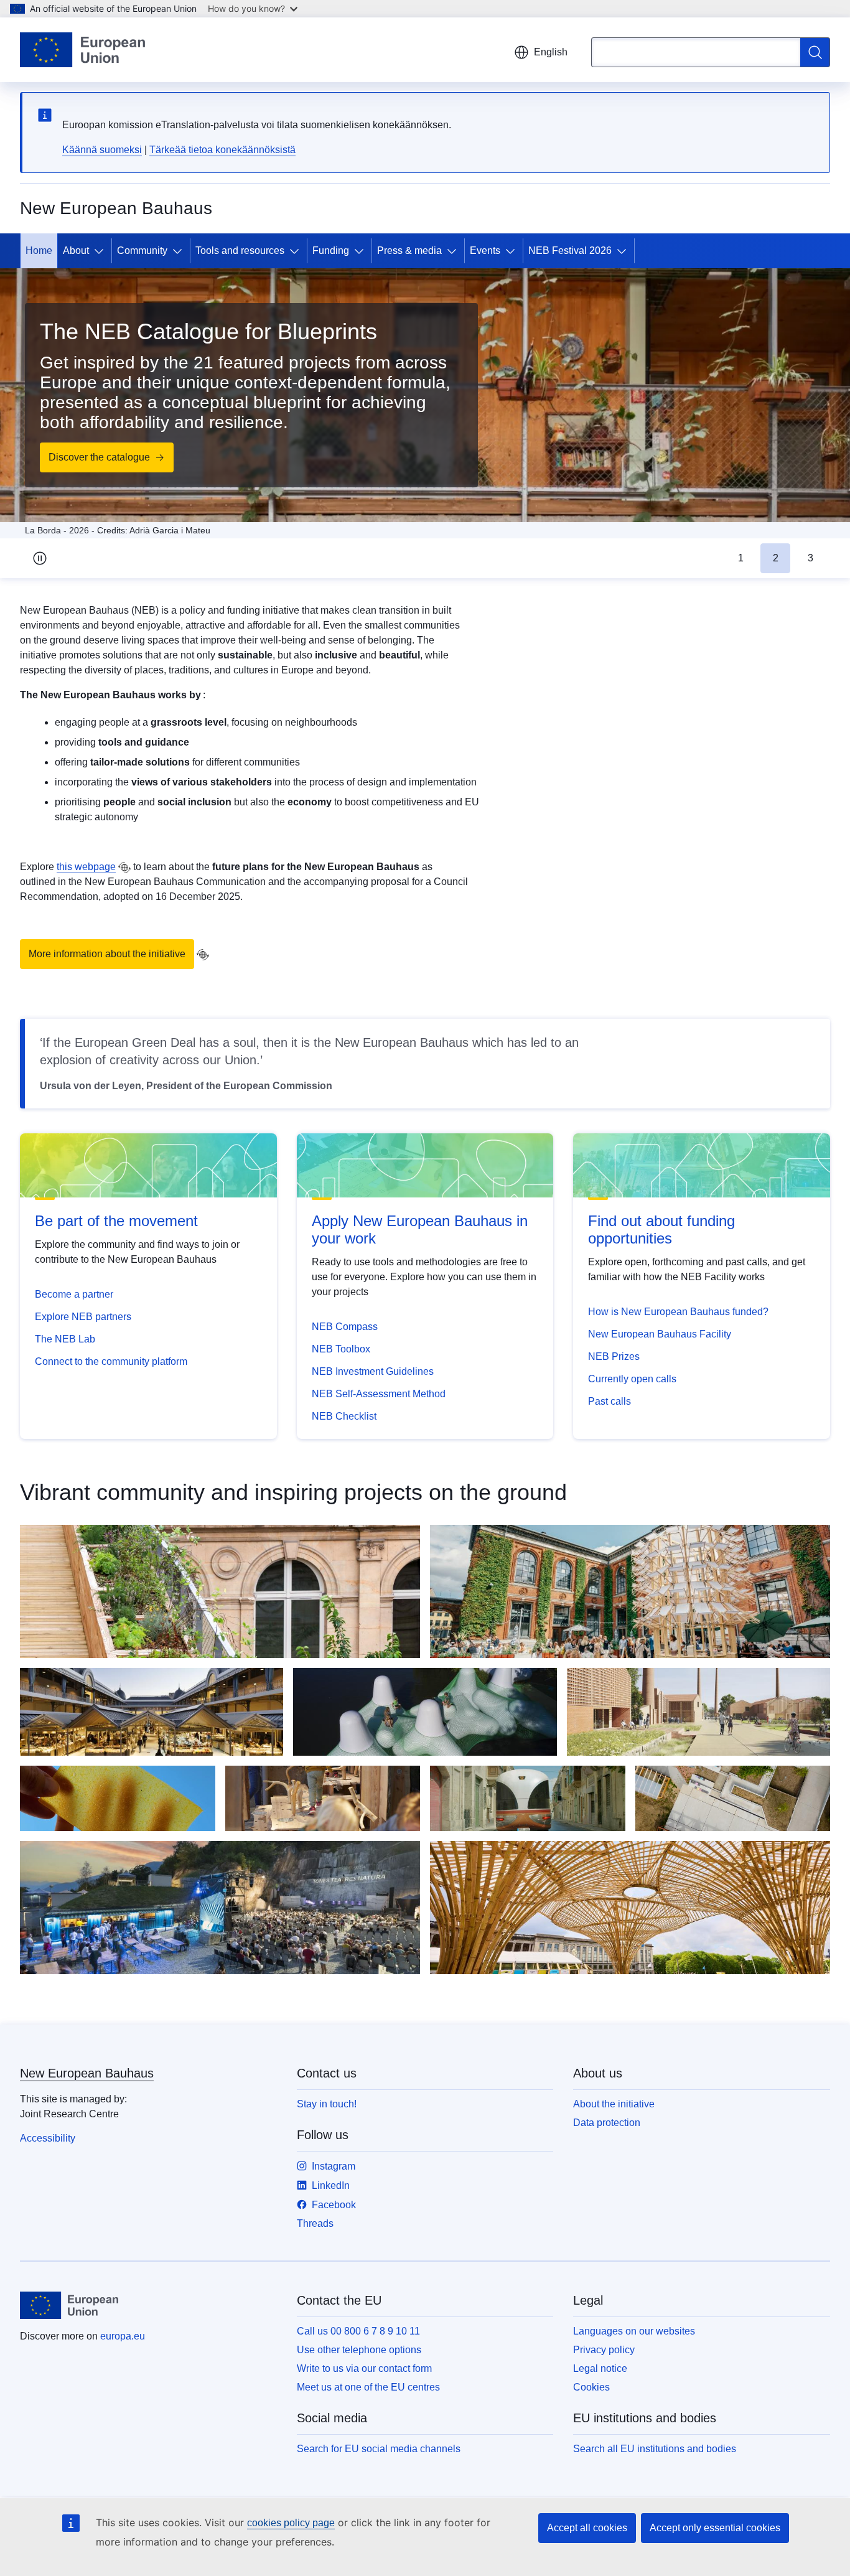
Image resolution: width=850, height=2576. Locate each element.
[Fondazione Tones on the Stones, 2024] (220, 1908)
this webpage (86, 867)
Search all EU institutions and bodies (655, 2449)
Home (39, 251)
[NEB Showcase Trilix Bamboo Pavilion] (630, 1908)
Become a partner (74, 1294)
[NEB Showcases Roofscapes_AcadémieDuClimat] (220, 1591)
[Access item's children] (101, 251)
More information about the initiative (107, 954)
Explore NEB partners (83, 1317)
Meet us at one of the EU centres (368, 2387)
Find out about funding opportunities (661, 1229)
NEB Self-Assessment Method (379, 1394)
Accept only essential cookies (715, 2528)
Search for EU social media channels (379, 2449)
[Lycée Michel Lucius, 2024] (733, 1798)
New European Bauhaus (87, 2073)
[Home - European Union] (82, 50)
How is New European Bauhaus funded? (678, 1312)
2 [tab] (776, 558)
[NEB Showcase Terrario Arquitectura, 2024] (698, 1712)
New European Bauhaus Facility (660, 1334)
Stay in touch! (327, 2104)
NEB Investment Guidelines (373, 1371)
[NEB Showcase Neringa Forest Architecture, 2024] (323, 1798)
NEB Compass (345, 1327)
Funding (331, 251)
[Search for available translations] (124, 868)
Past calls (609, 1401)
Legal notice (600, 2368)
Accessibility (48, 2138)
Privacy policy (604, 2350)
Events (485, 251)
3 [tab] (810, 558)
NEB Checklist (344, 1416)
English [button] (551, 52)
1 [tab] (741, 558)
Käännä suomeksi (102, 150)
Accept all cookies (587, 2528)
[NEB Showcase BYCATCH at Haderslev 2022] (425, 1712)
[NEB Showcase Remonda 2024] (118, 1798)
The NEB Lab (65, 1339)
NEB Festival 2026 (570, 251)
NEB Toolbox (341, 1349)
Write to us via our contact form (364, 2368)
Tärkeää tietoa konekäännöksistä (222, 150)
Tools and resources (240, 251)
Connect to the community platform (111, 1361)
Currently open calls (632, 1379)
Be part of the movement (116, 1221)
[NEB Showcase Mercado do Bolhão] (152, 1712)
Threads (315, 2223)
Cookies (591, 2387)
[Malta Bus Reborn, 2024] (528, 1798)
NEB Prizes (614, 1356)
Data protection (607, 2123)
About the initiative (614, 2104)
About (76, 251)
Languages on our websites (634, 2331)
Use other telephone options (359, 2350)
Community (142, 251)
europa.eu (123, 2336)
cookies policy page (291, 2523)
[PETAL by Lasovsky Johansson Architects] (630, 1591)
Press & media (409, 251)
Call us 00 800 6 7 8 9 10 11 (358, 2331)
